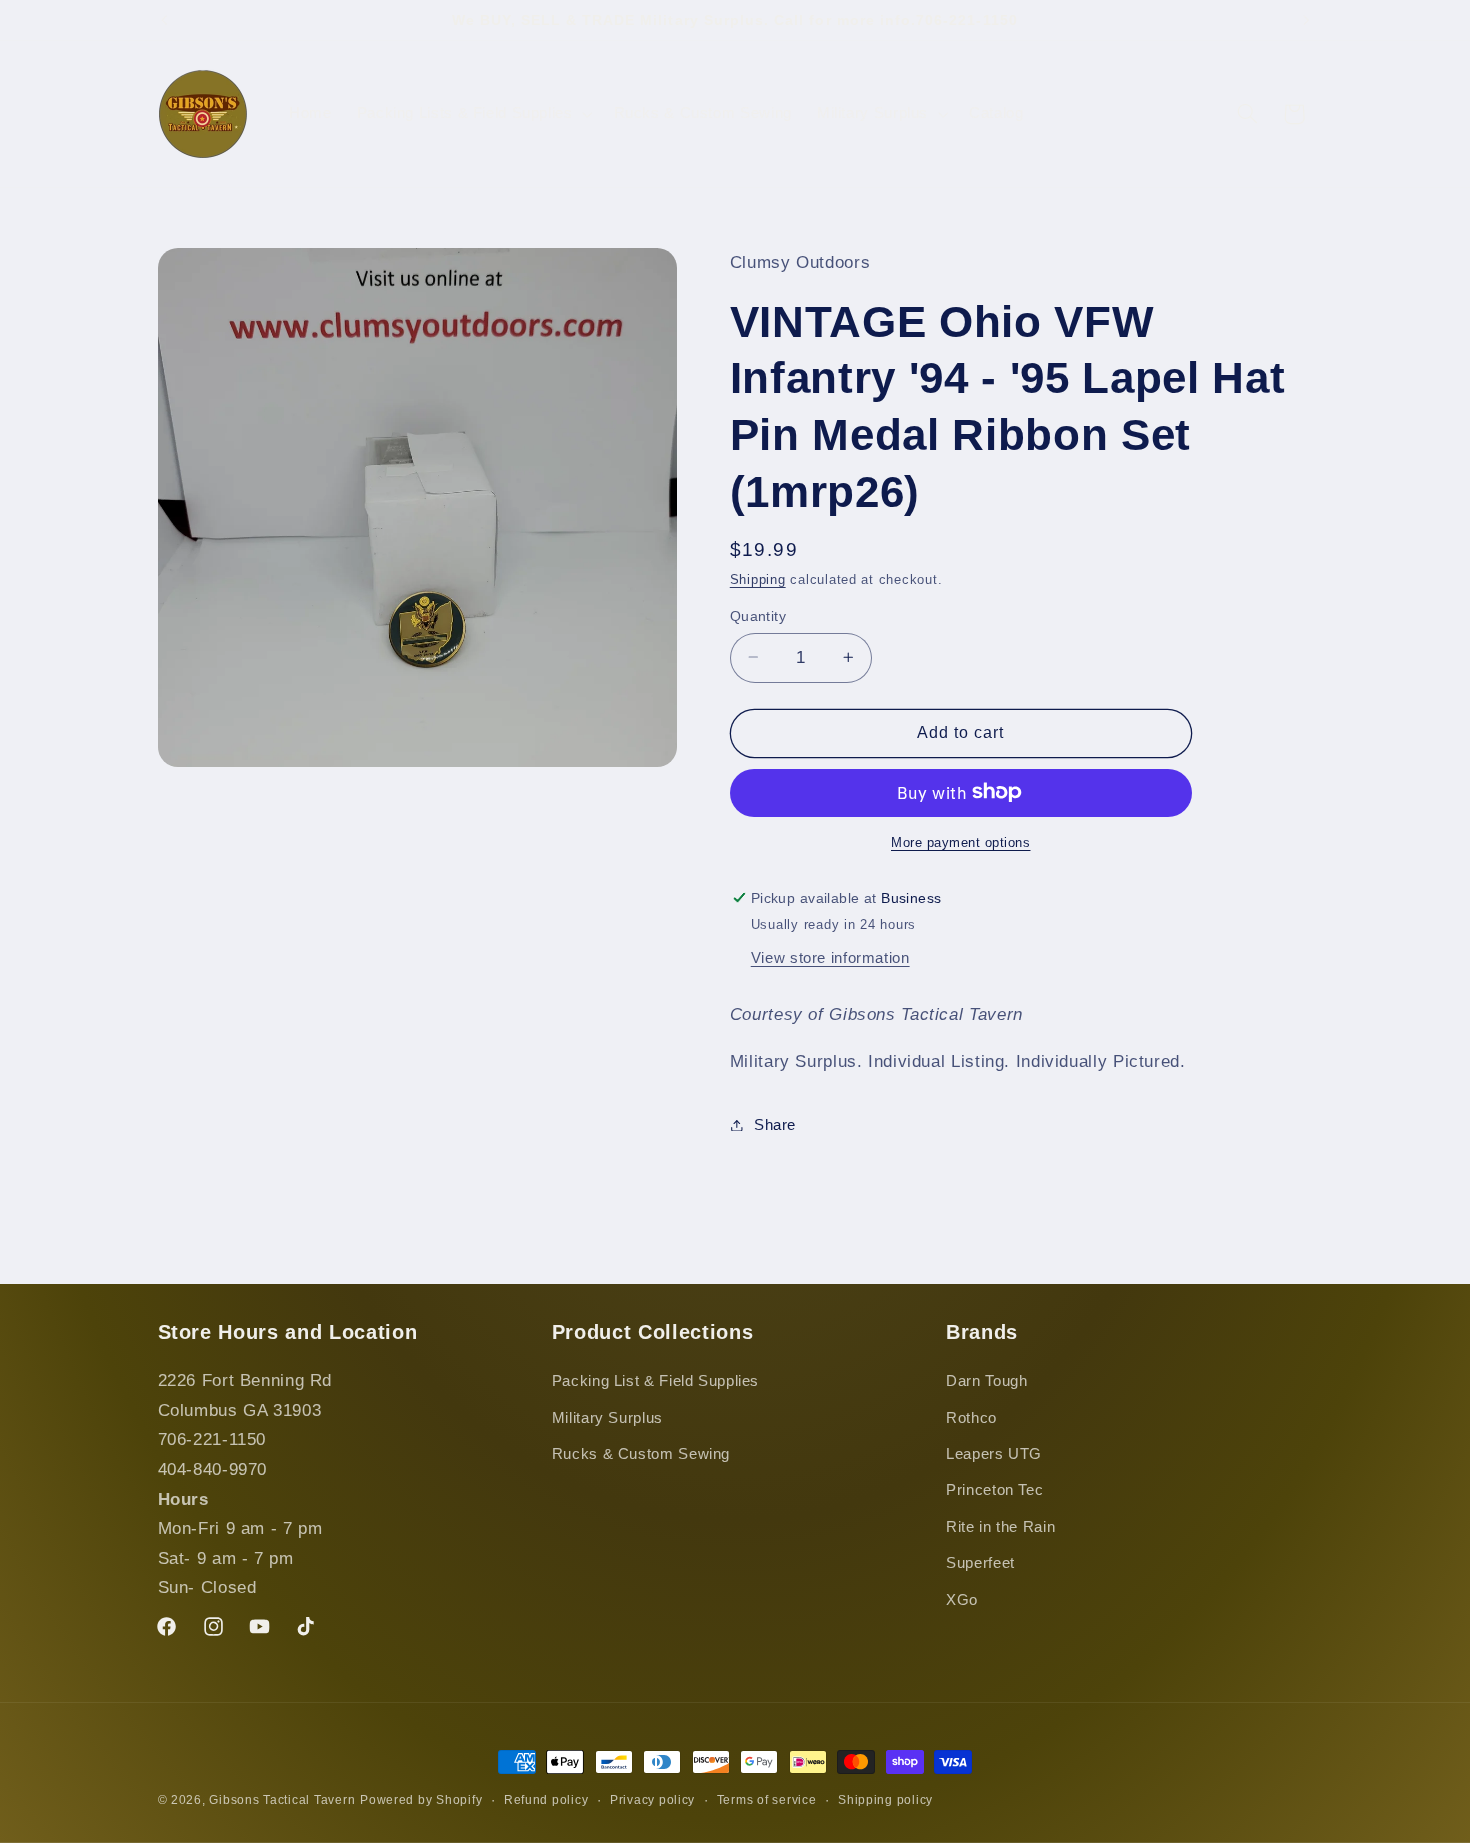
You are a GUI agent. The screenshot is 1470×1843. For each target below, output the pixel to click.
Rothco (971, 1418)
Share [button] (775, 1124)
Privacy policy (652, 1800)
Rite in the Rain (1000, 1527)
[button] (472, 114)
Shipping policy (885, 1800)
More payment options (961, 842)
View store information (830, 957)
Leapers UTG (994, 1454)
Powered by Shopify (421, 1800)
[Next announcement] (1306, 20)
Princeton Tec (994, 1491)
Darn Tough (986, 1382)
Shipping (758, 579)
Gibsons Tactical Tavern (282, 1800)
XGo (962, 1600)
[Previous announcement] (164, 20)
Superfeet (980, 1564)
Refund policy (546, 1800)
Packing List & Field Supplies (655, 1382)
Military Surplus (607, 1418)
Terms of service (767, 1800)
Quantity (758, 615)
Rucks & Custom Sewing (641, 1454)
